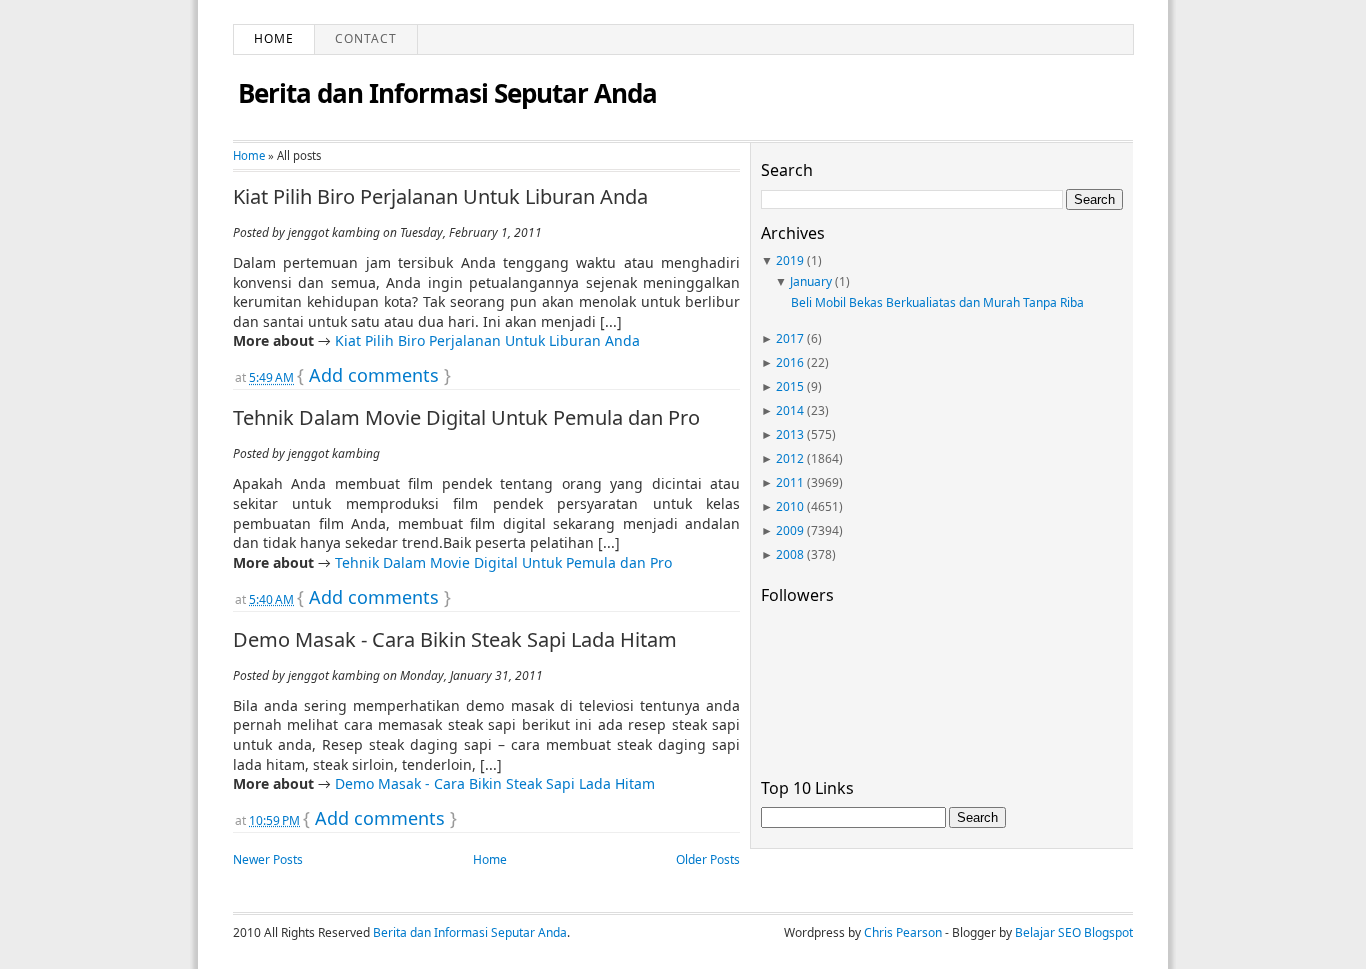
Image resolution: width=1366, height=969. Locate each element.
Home (274, 38)
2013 (790, 434)
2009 (790, 530)
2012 (790, 458)
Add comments (374, 375)
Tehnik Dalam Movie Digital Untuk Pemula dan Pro (466, 418)
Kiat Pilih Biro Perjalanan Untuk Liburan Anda (440, 197)
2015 (790, 386)
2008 (790, 554)
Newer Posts (268, 859)
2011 (790, 482)
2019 (790, 260)
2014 (790, 410)
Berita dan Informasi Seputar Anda (447, 93)
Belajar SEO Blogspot (1074, 932)
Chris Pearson (903, 932)
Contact (366, 38)
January (811, 281)
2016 (790, 362)
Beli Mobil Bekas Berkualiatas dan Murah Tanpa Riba (937, 302)
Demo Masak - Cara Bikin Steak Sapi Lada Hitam (455, 640)
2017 (790, 338)
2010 (790, 506)
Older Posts (708, 859)
